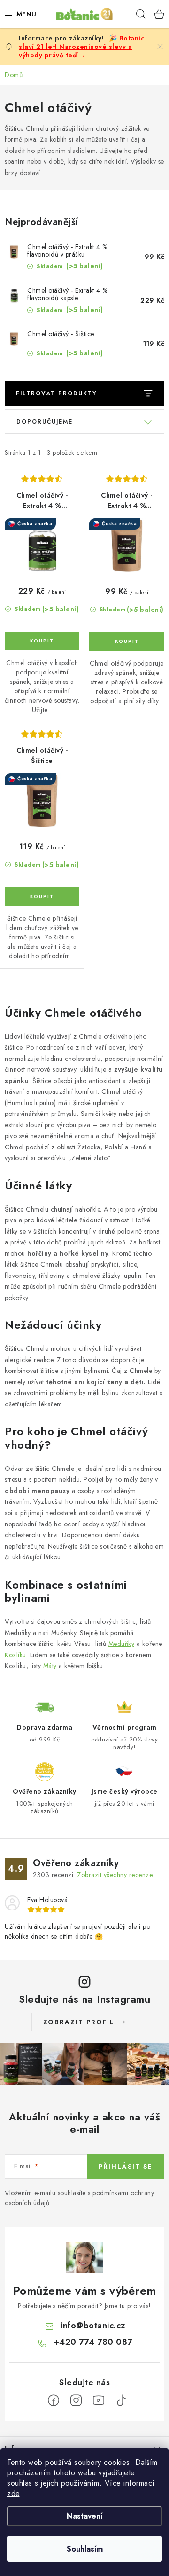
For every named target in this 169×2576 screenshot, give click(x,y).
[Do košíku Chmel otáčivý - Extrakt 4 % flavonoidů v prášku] (127, 642)
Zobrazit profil (79, 2022)
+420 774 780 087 (93, 2342)
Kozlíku (15, 1655)
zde (13, 2493)
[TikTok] (121, 2400)
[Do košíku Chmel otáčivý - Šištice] (42, 897)
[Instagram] (76, 2400)
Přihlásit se (126, 2167)
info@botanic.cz (93, 2326)
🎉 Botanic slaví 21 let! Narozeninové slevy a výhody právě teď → (81, 47)
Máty (50, 1666)
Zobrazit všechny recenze (115, 1875)
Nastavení (85, 2516)
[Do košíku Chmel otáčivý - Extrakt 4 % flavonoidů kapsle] (42, 641)
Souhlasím (85, 2549)
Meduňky (122, 1644)
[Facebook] (54, 2400)
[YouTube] (99, 2400)
